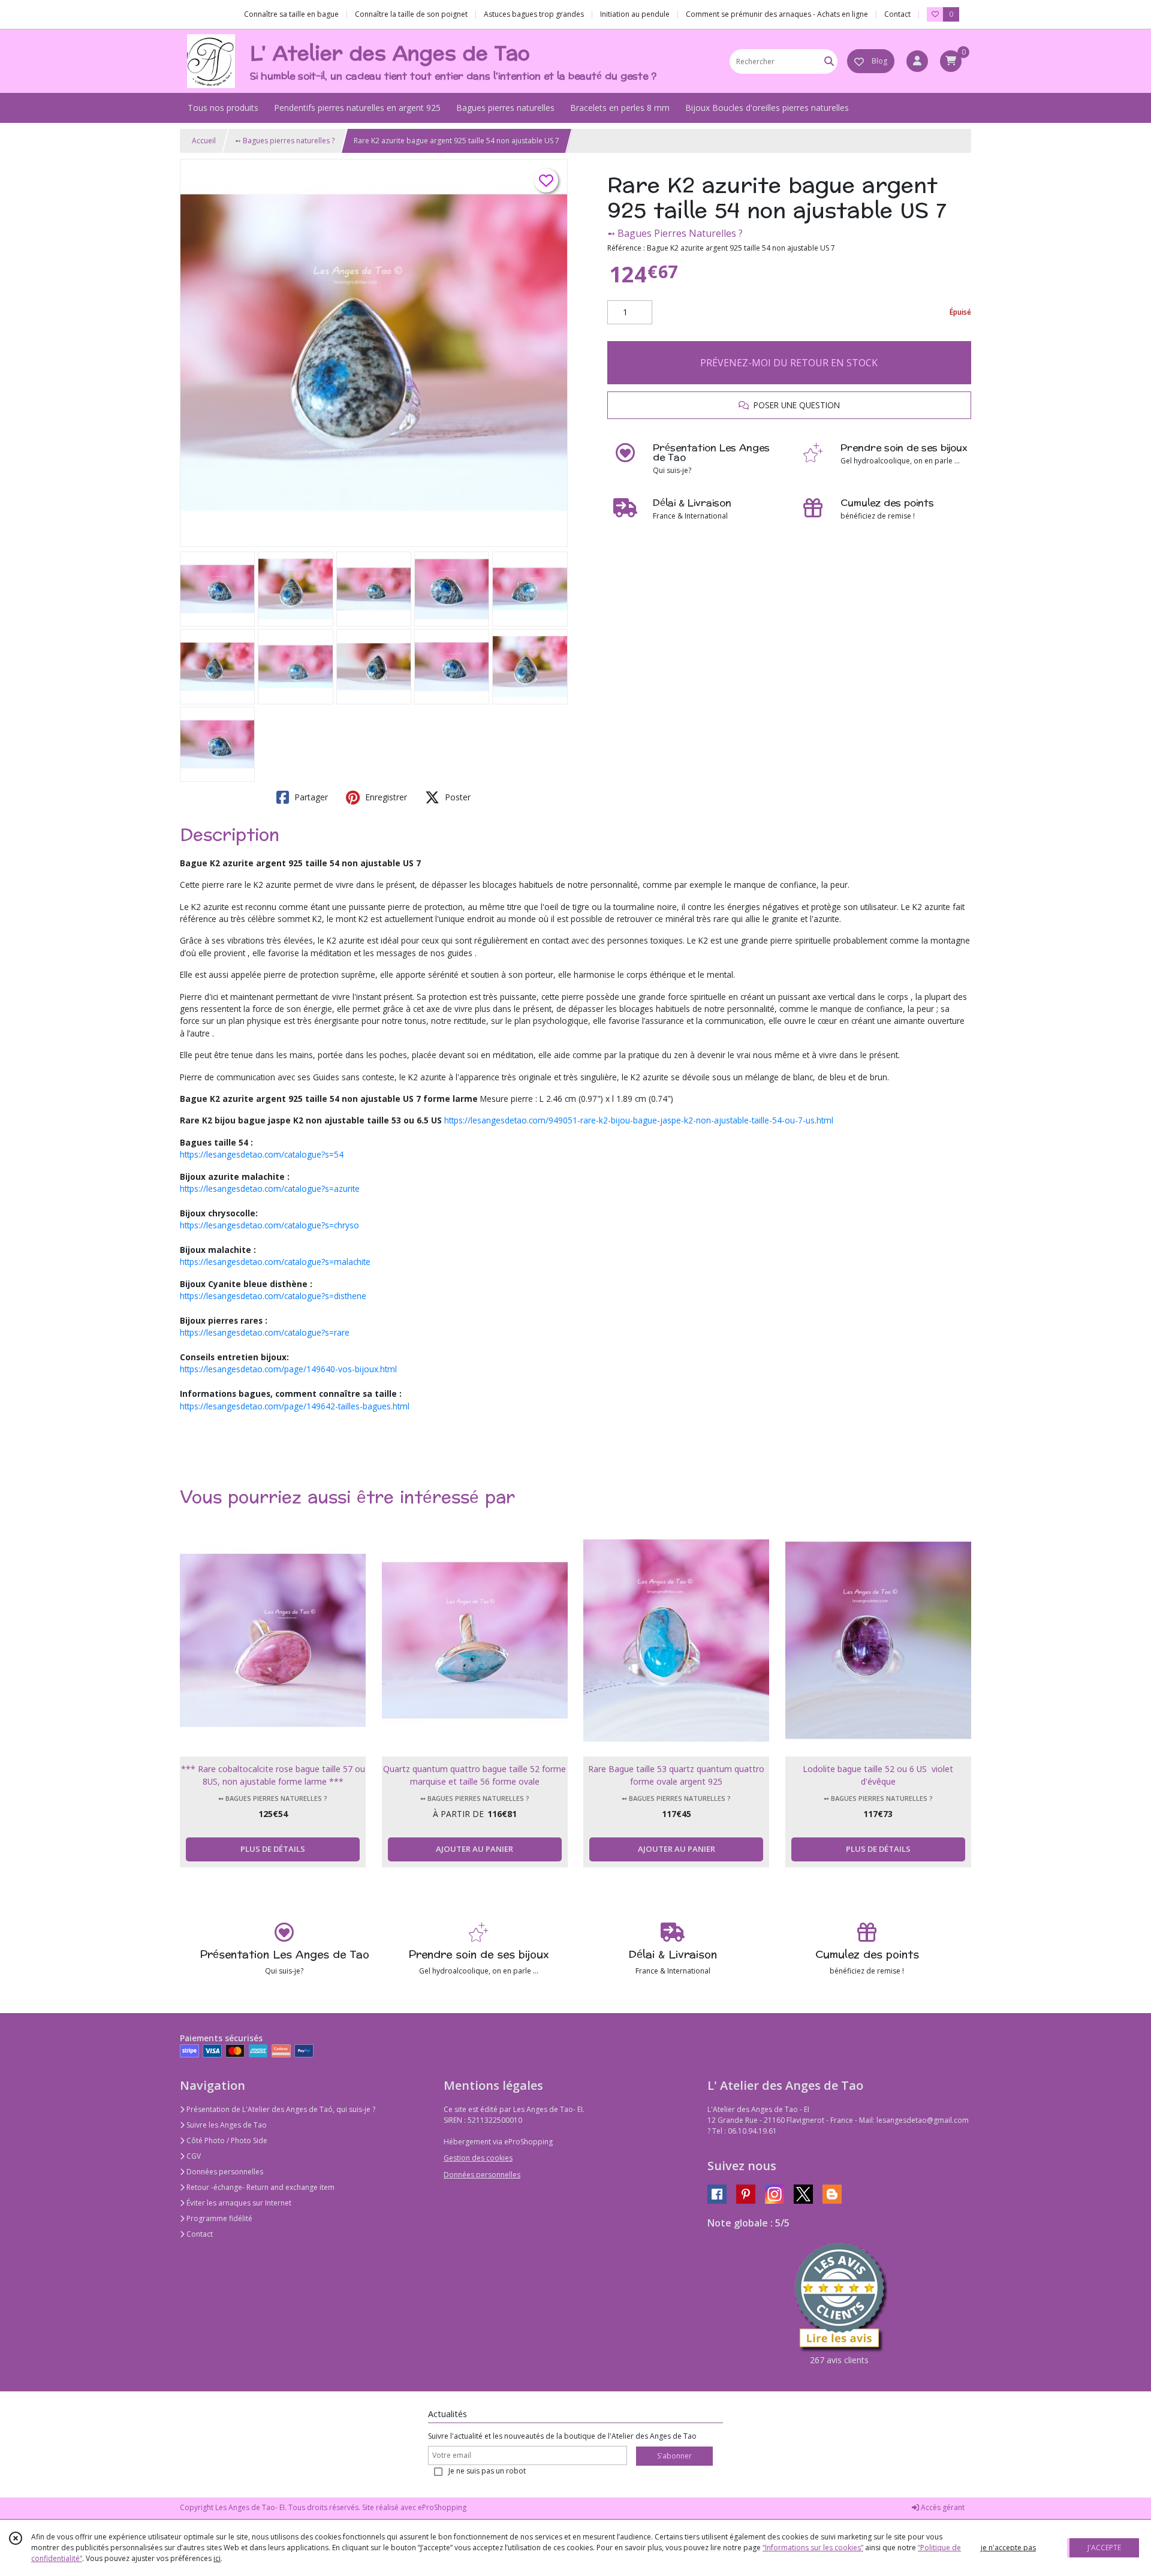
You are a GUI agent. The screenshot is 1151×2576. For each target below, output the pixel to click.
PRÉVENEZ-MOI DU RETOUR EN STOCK (789, 363)
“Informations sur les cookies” (813, 2548)
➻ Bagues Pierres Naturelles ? (675, 233)
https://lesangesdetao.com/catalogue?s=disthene (273, 1296)
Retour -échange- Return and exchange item (260, 2187)
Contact (897, 14)
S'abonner (674, 2456)
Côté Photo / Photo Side (226, 2140)
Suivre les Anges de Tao (226, 2125)
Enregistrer (385, 797)
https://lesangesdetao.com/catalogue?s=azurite (270, 1188)
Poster (457, 797)
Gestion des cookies (478, 2158)
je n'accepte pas (1008, 2548)
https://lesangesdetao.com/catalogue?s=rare (265, 1332)
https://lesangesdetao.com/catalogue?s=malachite (275, 1262)
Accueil (204, 141)
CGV (193, 2156)
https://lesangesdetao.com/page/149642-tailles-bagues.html (295, 1406)
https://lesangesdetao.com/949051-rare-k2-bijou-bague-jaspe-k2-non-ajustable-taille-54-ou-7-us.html (639, 1120)
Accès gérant (942, 2507)
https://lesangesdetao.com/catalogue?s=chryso (269, 1225)
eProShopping (442, 2507)
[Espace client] (917, 61)
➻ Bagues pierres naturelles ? (285, 141)
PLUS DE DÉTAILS (273, 1849)
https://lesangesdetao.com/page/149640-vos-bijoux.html (288, 1369)
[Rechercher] (829, 61)
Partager (310, 797)
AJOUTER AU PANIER (474, 1849)
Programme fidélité (219, 2218)
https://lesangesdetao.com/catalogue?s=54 (262, 1154)
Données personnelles (224, 2172)
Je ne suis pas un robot (487, 2471)
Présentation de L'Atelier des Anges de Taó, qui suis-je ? (280, 2109)
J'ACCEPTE (1104, 2548)
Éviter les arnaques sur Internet (238, 2203)
